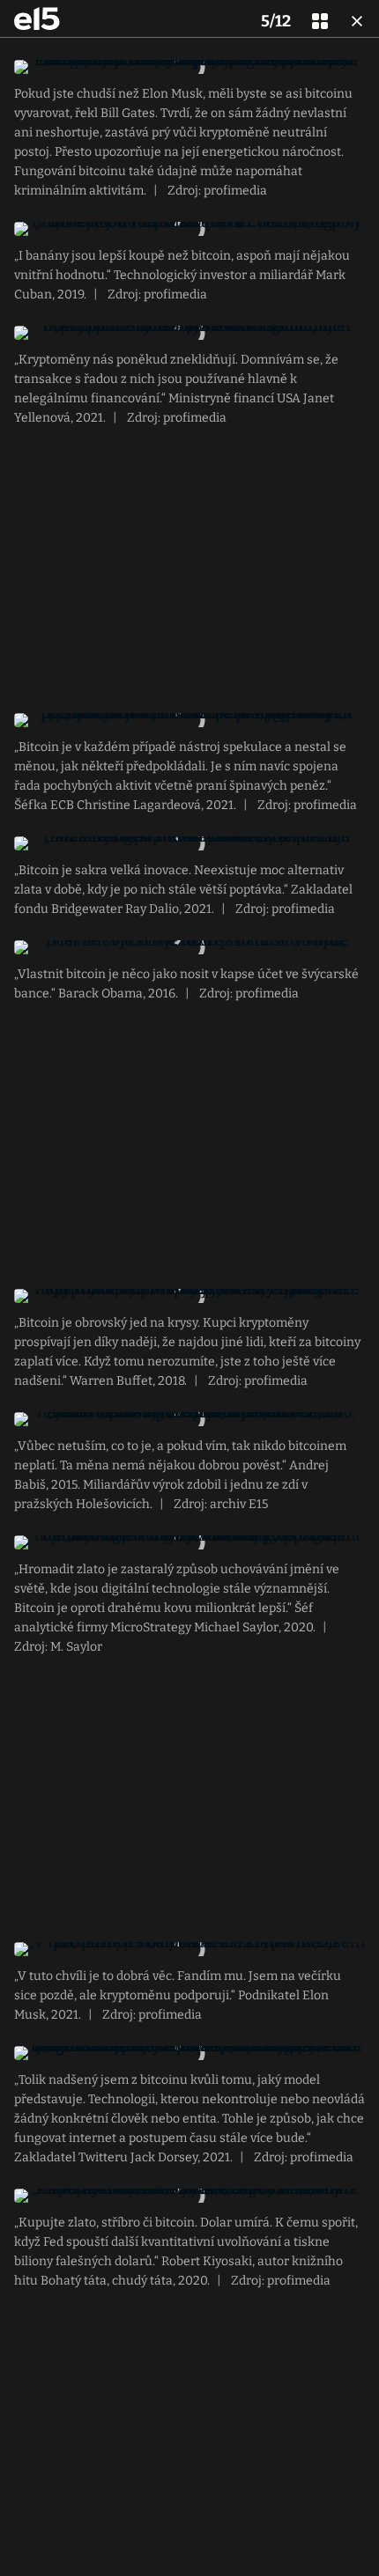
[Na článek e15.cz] (37, 18)
